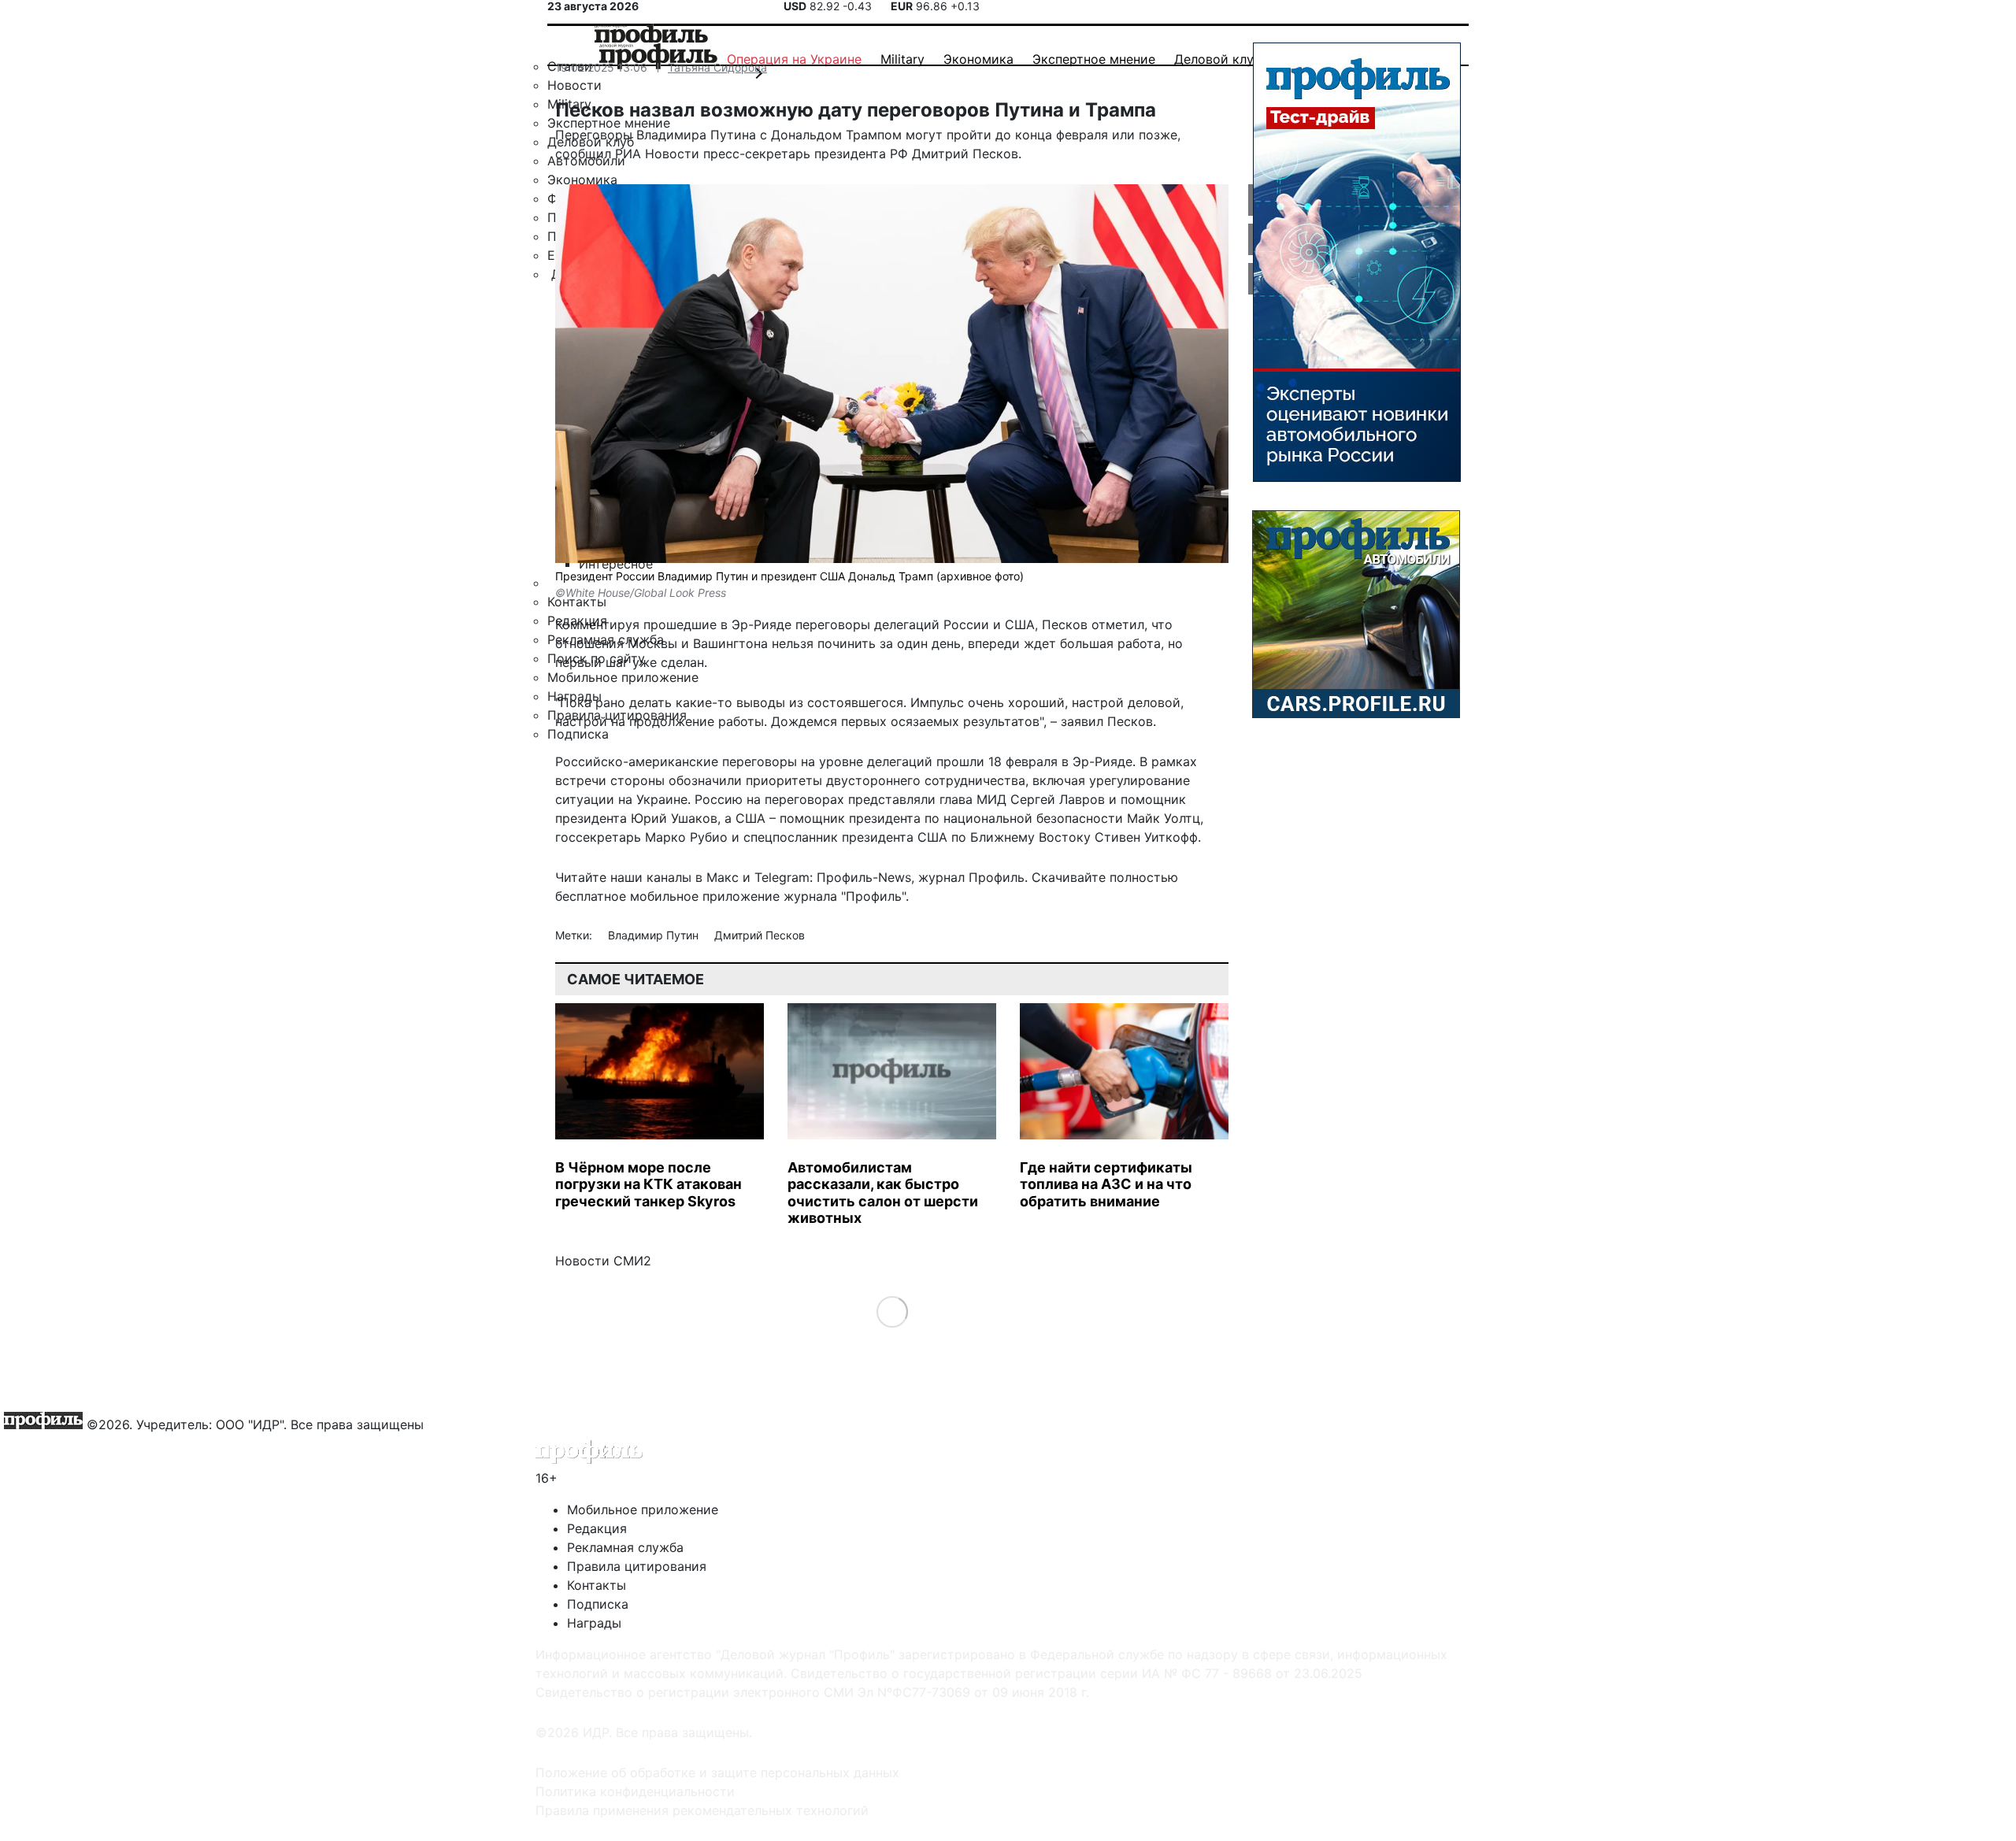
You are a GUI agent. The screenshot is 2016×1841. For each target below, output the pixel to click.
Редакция (597, 1528)
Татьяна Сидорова (717, 67)
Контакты (597, 1585)
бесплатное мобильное (627, 896)
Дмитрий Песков (760, 935)
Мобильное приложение (643, 1509)
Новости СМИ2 (603, 1261)
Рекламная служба (625, 1547)
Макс (723, 877)
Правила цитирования (637, 1566)
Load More (892, 1311)
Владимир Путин (655, 935)
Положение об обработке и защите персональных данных (717, 1772)
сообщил (583, 154)
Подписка (598, 1604)
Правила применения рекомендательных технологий (702, 1810)
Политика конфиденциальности (635, 1791)
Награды (594, 1623)
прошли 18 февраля (997, 761)
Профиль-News (864, 877)
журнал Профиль (971, 877)
